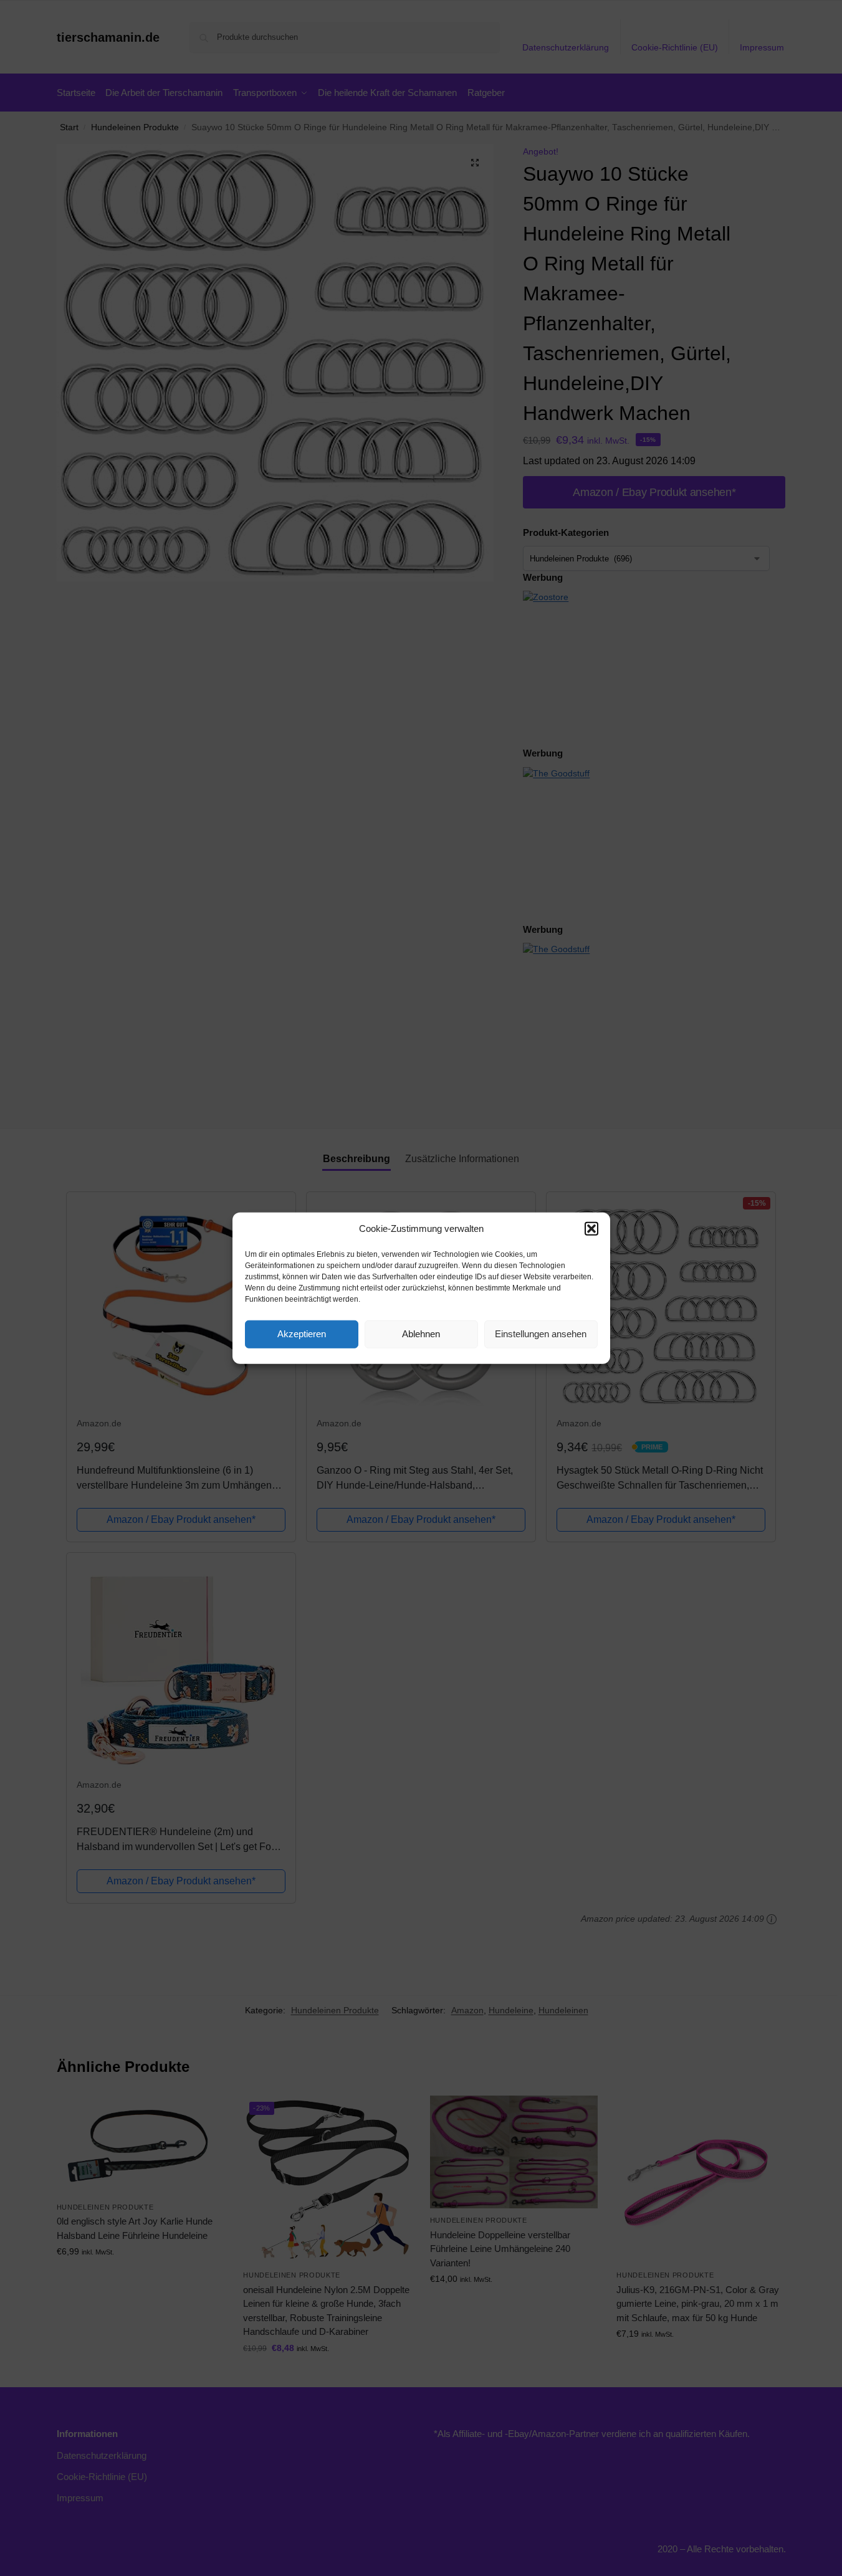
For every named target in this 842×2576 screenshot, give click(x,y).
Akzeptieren (302, 1334)
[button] (591, 1229)
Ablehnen (421, 1334)
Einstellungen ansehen (541, 1334)
